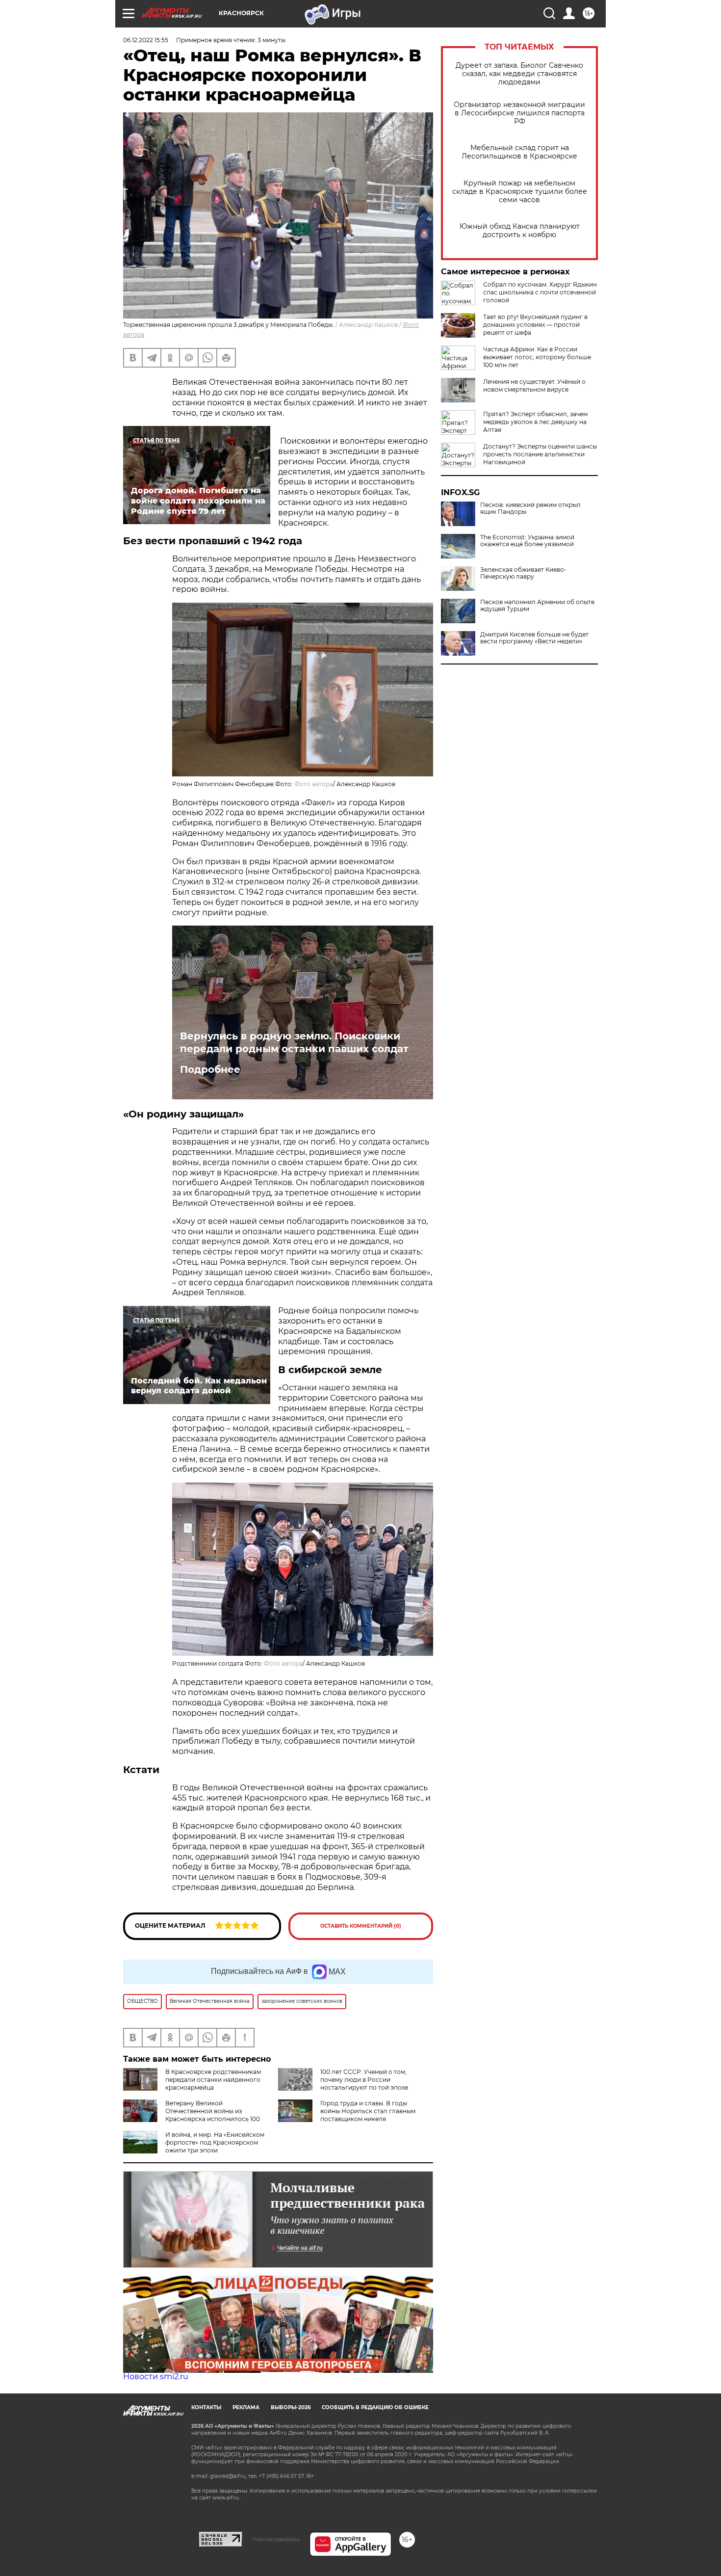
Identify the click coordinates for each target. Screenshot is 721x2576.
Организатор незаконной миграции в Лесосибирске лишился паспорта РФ (519, 113)
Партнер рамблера (276, 2539)
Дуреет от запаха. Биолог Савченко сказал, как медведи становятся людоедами (519, 74)
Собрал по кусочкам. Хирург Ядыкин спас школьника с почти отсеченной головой (540, 292)
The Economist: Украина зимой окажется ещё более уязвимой (527, 541)
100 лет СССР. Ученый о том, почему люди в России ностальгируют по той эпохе (364, 2080)
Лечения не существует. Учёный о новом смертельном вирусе (534, 385)
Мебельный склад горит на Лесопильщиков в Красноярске (519, 152)
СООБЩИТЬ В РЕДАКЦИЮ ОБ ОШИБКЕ (375, 2407)
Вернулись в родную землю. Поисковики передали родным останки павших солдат (294, 1042)
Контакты (206, 2407)
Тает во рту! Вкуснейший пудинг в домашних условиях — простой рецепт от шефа (535, 325)
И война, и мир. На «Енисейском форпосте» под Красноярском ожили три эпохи (215, 2142)
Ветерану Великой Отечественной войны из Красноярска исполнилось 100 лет (192, 2115)
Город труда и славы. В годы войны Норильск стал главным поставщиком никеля (368, 2111)
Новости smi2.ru (156, 2377)
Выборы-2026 (291, 2407)
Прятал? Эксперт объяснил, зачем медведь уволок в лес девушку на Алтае (535, 422)
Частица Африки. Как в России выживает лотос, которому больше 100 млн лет (537, 357)
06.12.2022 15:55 (146, 40)
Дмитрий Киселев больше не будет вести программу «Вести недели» (534, 638)
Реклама (246, 2407)
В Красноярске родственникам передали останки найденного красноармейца (213, 2080)
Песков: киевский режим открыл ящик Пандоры (530, 508)
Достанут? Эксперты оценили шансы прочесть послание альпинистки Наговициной (540, 454)
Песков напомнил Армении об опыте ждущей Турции (537, 606)
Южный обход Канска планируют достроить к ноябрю (520, 231)
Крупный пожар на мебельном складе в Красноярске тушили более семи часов (520, 192)
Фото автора (314, 784)
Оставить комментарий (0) (361, 1926)
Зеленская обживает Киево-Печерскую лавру (523, 573)
